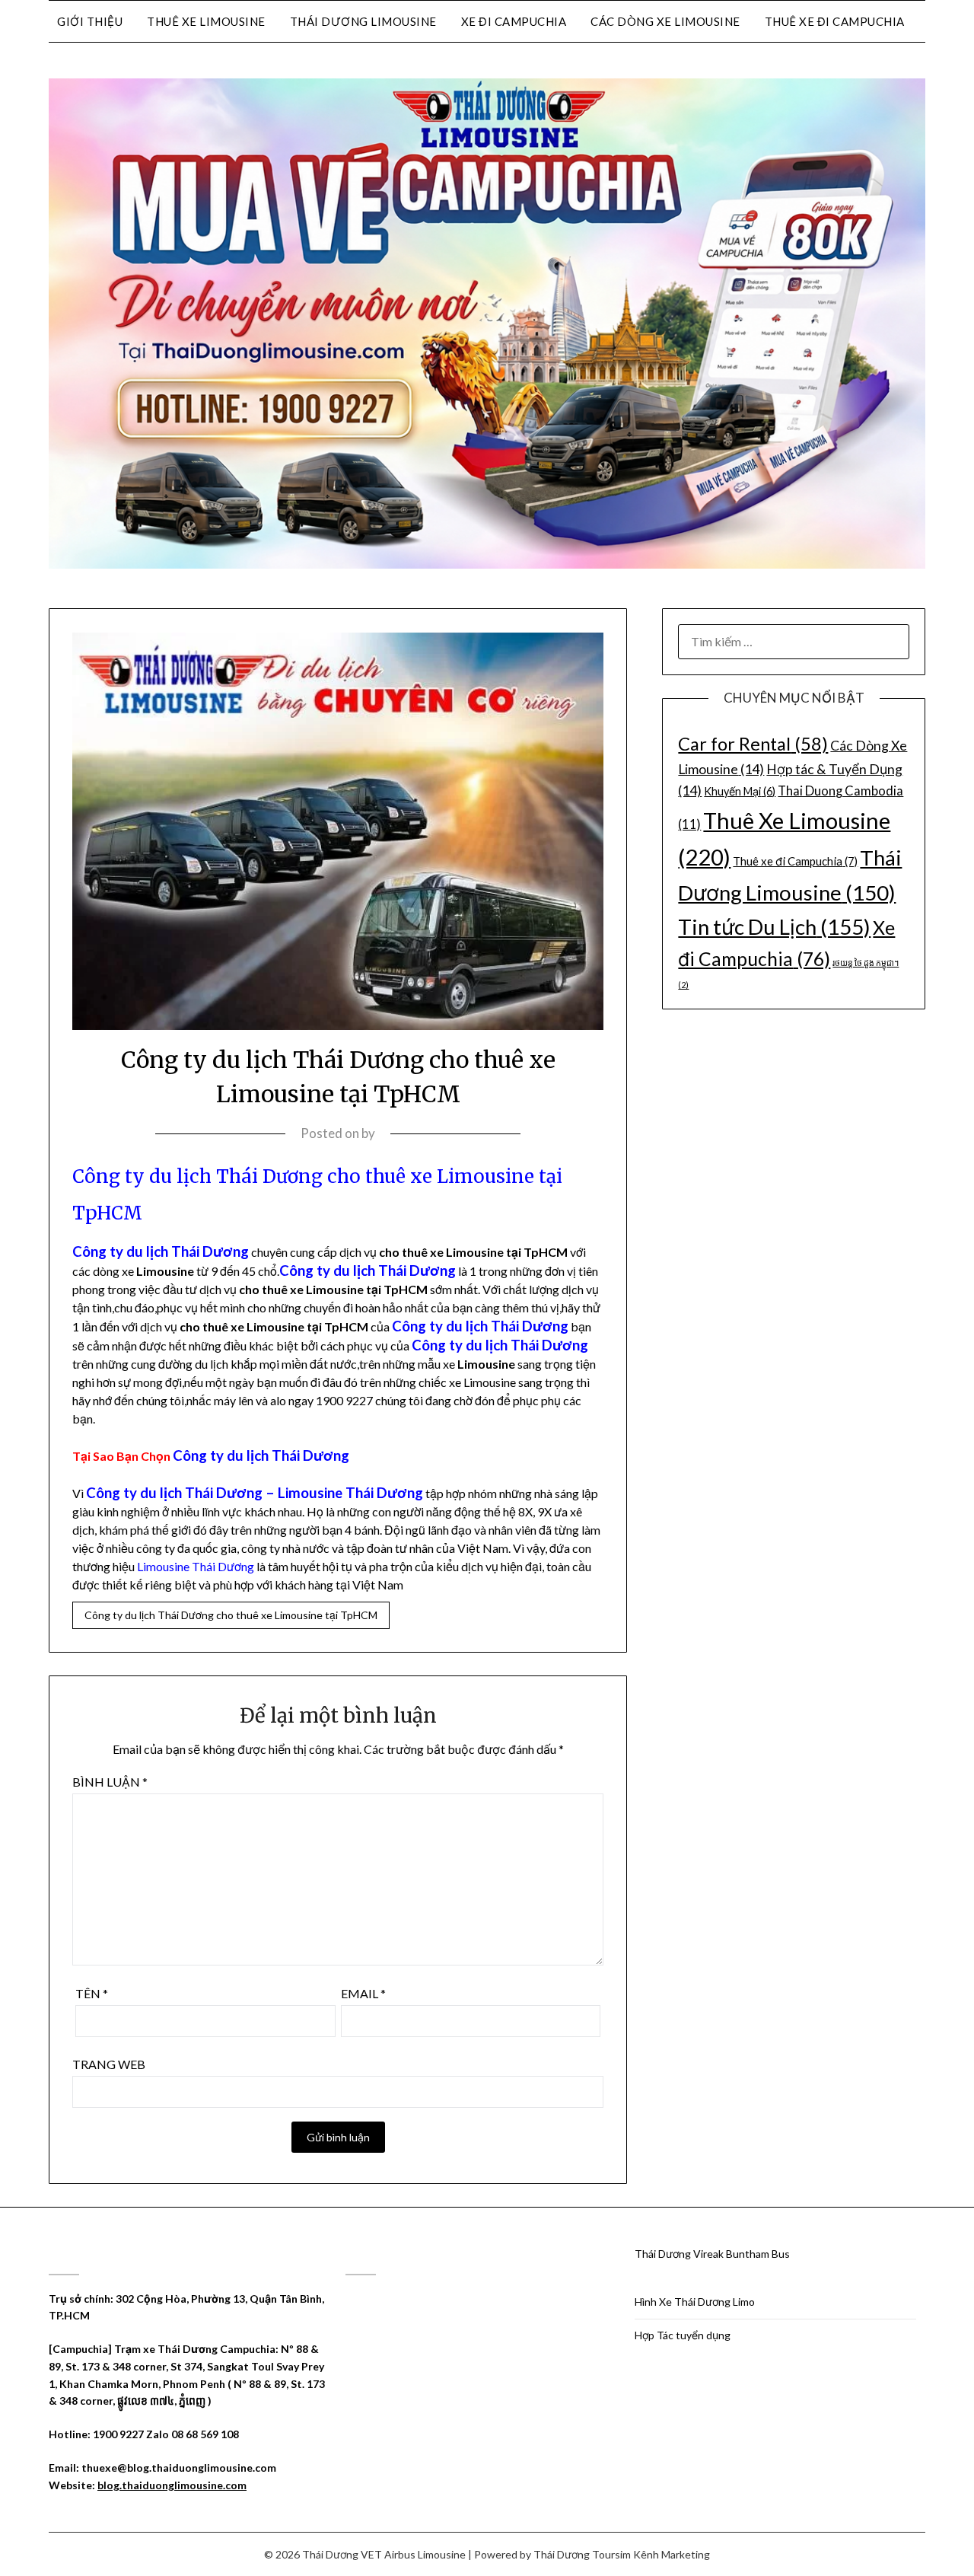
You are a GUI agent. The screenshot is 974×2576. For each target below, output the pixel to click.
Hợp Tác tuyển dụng (683, 2335)
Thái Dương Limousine (363, 21)
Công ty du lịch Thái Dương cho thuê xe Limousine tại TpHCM (231, 1615)
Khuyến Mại (740, 791)
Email (363, 1993)
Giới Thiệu (90, 21)
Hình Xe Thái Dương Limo (695, 2302)
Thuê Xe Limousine (206, 21)
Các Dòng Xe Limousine (665, 21)
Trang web (109, 2064)
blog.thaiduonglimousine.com (172, 2485)
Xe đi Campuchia (514, 21)
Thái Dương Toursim (582, 2554)
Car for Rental (753, 744)
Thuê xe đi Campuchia (835, 21)
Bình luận (110, 1782)
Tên (92, 1993)
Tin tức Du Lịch (774, 927)
